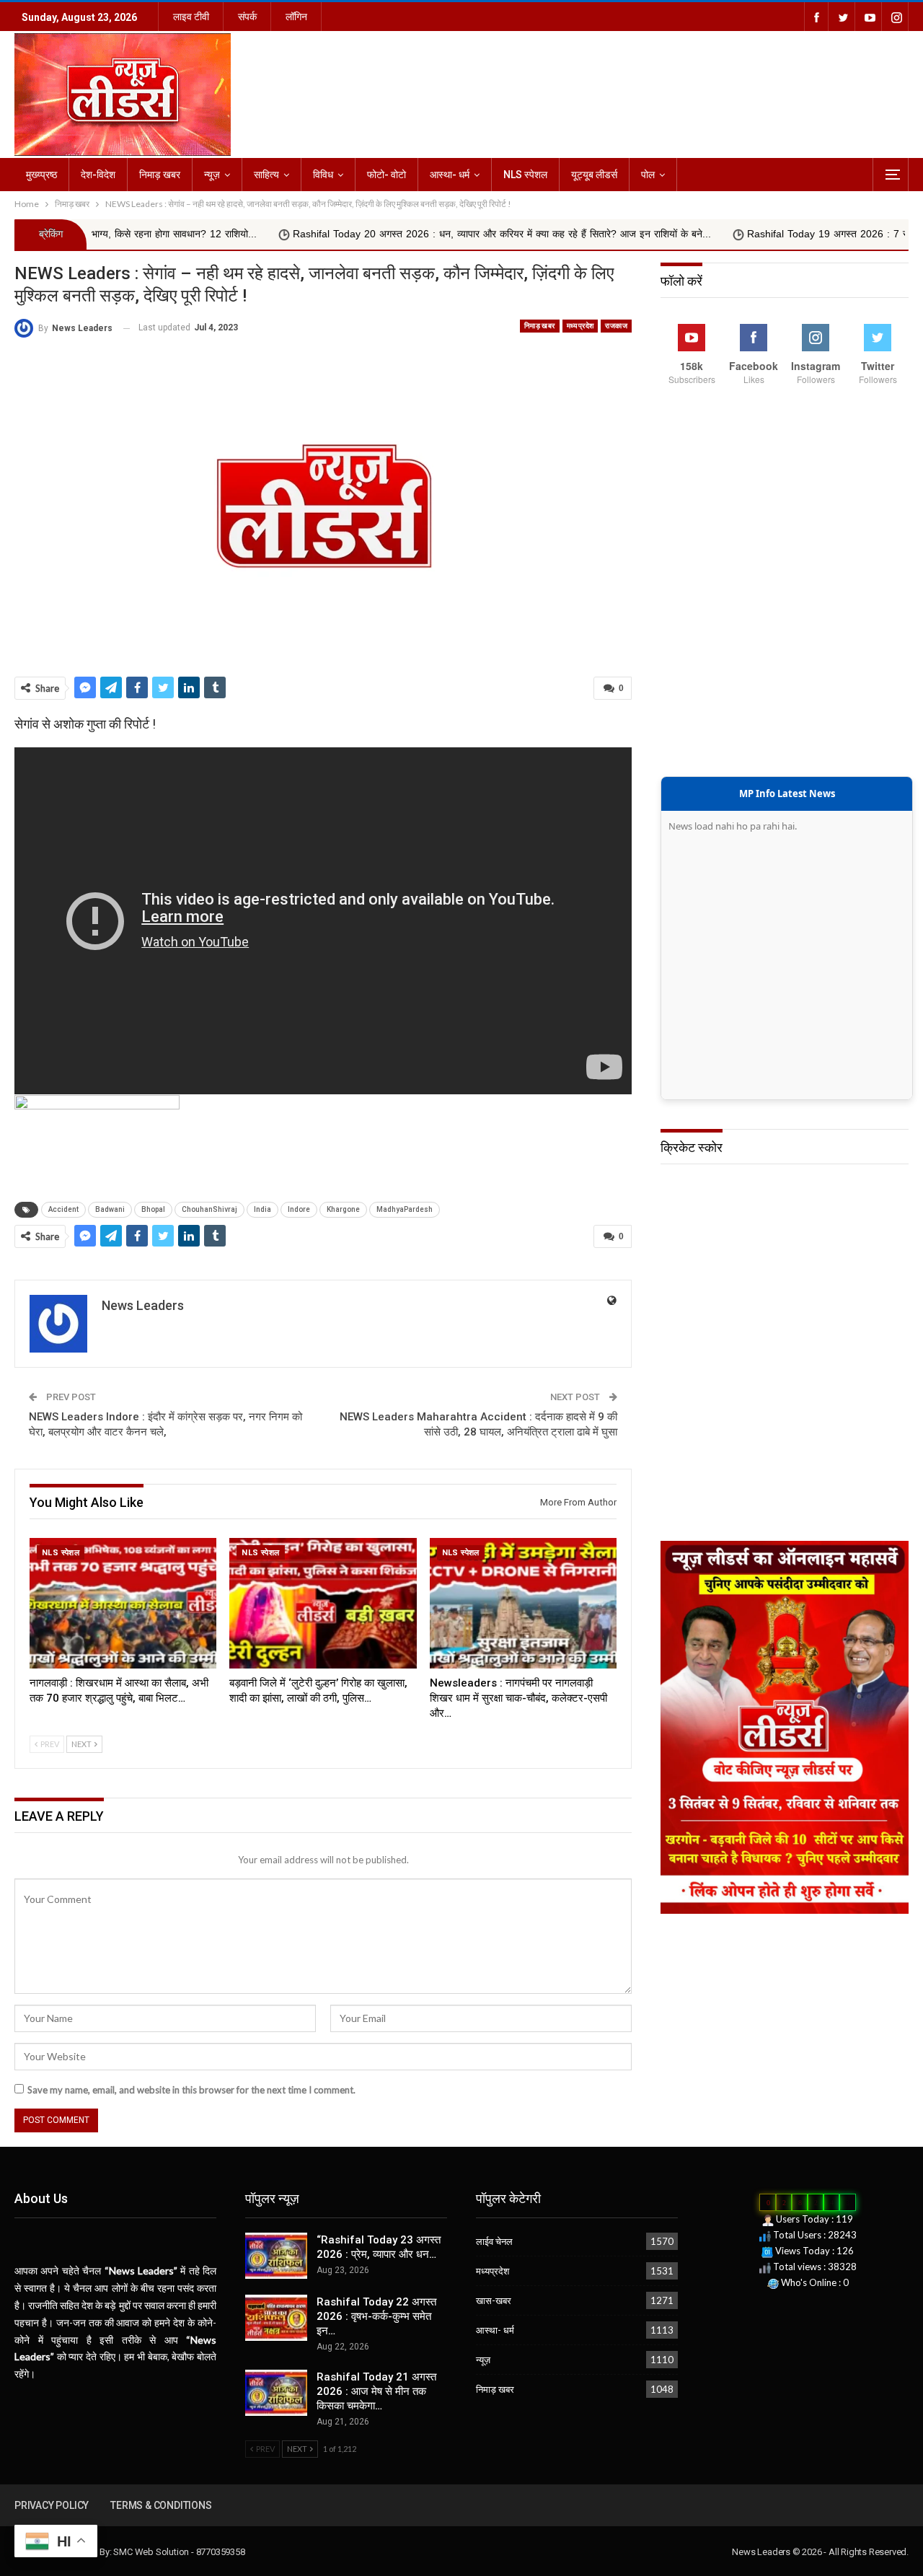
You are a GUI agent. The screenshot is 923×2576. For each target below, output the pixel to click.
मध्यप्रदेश (580, 326)
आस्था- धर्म (450, 175)
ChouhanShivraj (209, 1209)
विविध (323, 175)
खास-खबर (494, 2300)
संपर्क (247, 17)
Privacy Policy (52, 2505)
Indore (299, 1209)
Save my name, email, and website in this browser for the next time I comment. (191, 2090)
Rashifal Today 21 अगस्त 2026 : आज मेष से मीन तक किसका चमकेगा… (376, 2391)
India (262, 1209)
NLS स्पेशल (525, 175)
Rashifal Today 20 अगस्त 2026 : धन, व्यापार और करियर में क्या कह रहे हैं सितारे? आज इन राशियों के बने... (410, 234)
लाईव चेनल (494, 2241)
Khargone (343, 1209)
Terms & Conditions (161, 2505)
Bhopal (153, 1209)
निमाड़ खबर (160, 175)
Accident (63, 1209)
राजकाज (616, 326)
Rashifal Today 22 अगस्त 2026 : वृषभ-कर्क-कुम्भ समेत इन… (376, 2316)
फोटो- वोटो (387, 175)
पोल (648, 175)
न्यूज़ (212, 175)
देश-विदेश (98, 175)
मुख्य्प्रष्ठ (41, 175)
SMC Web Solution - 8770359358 (179, 2552)
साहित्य (266, 175)
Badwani (110, 1209)
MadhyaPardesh (405, 1209)
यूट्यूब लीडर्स (594, 175)
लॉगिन (296, 17)
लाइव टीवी (191, 17)
